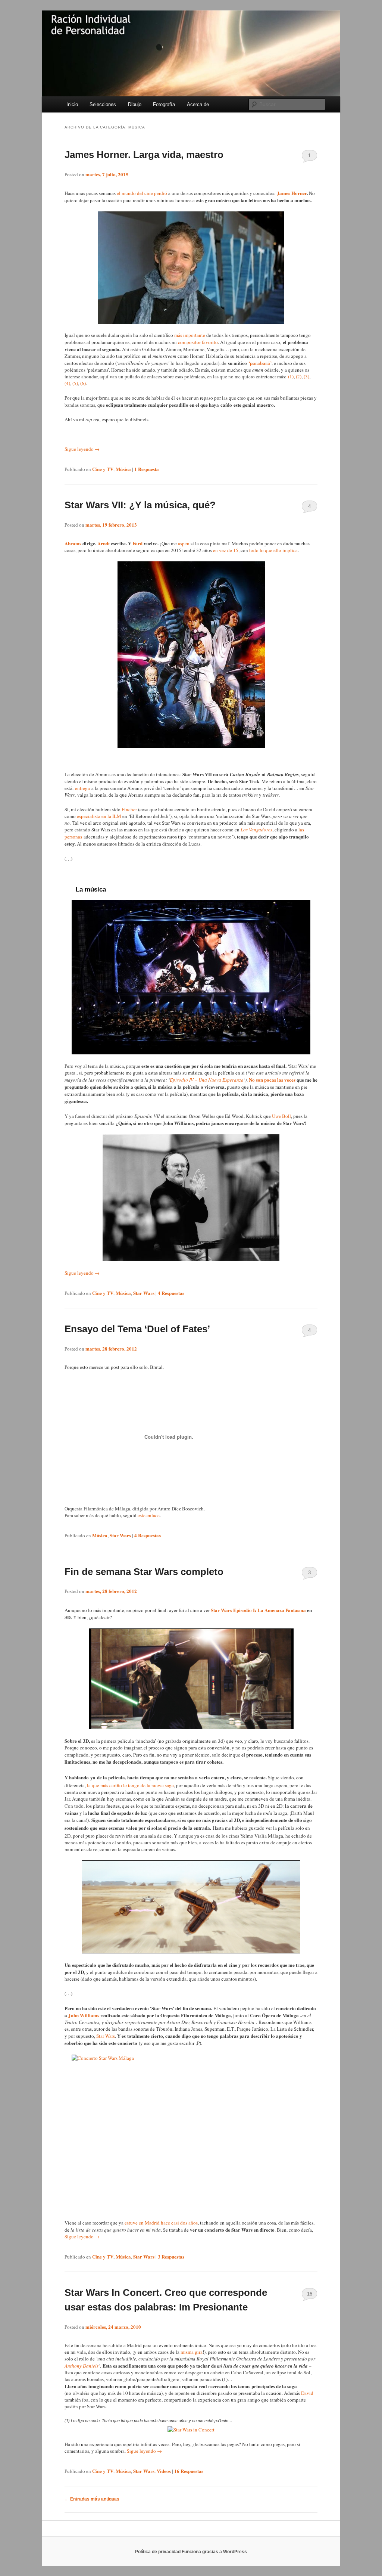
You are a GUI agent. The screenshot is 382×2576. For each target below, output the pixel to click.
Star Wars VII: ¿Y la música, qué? (140, 505)
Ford (137, 543)
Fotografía (164, 104)
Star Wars (144, 1293)
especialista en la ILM (99, 816)
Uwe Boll (281, 1116)
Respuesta (147, 469)
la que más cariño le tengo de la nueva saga (130, 1785)
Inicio (72, 104)
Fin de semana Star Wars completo (144, 1572)
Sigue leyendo (82, 449)
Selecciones (103, 104)
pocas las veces (280, 1080)
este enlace (149, 1515)
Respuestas (171, 1293)
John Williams (84, 2015)
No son (256, 1080)
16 (310, 2294)
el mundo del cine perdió (142, 193)
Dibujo (135, 104)
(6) (83, 383)
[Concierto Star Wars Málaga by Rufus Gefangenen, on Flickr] (191, 2133)
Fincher (129, 809)
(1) (291, 376)
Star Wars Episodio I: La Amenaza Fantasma (258, 1610)
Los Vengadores (256, 830)
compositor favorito (198, 342)
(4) (67, 383)
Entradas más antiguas (92, 2499)
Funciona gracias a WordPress (214, 2552)
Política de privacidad (158, 2552)
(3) (306, 376)
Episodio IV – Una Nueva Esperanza (207, 1080)
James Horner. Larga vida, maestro (144, 155)
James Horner (292, 193)
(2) (299, 376)
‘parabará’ (260, 363)
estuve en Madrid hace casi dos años (161, 2223)
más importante (189, 335)
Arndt (104, 543)
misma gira (192, 2352)
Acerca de (198, 104)
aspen (183, 543)
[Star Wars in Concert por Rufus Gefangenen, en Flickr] (191, 2430)
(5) (75, 383)
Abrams (73, 543)
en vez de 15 (226, 550)
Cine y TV (103, 469)
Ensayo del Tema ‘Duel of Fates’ (137, 1329)
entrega (82, 788)
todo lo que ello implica (273, 550)
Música (123, 469)
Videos (164, 2471)
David (307, 2393)
